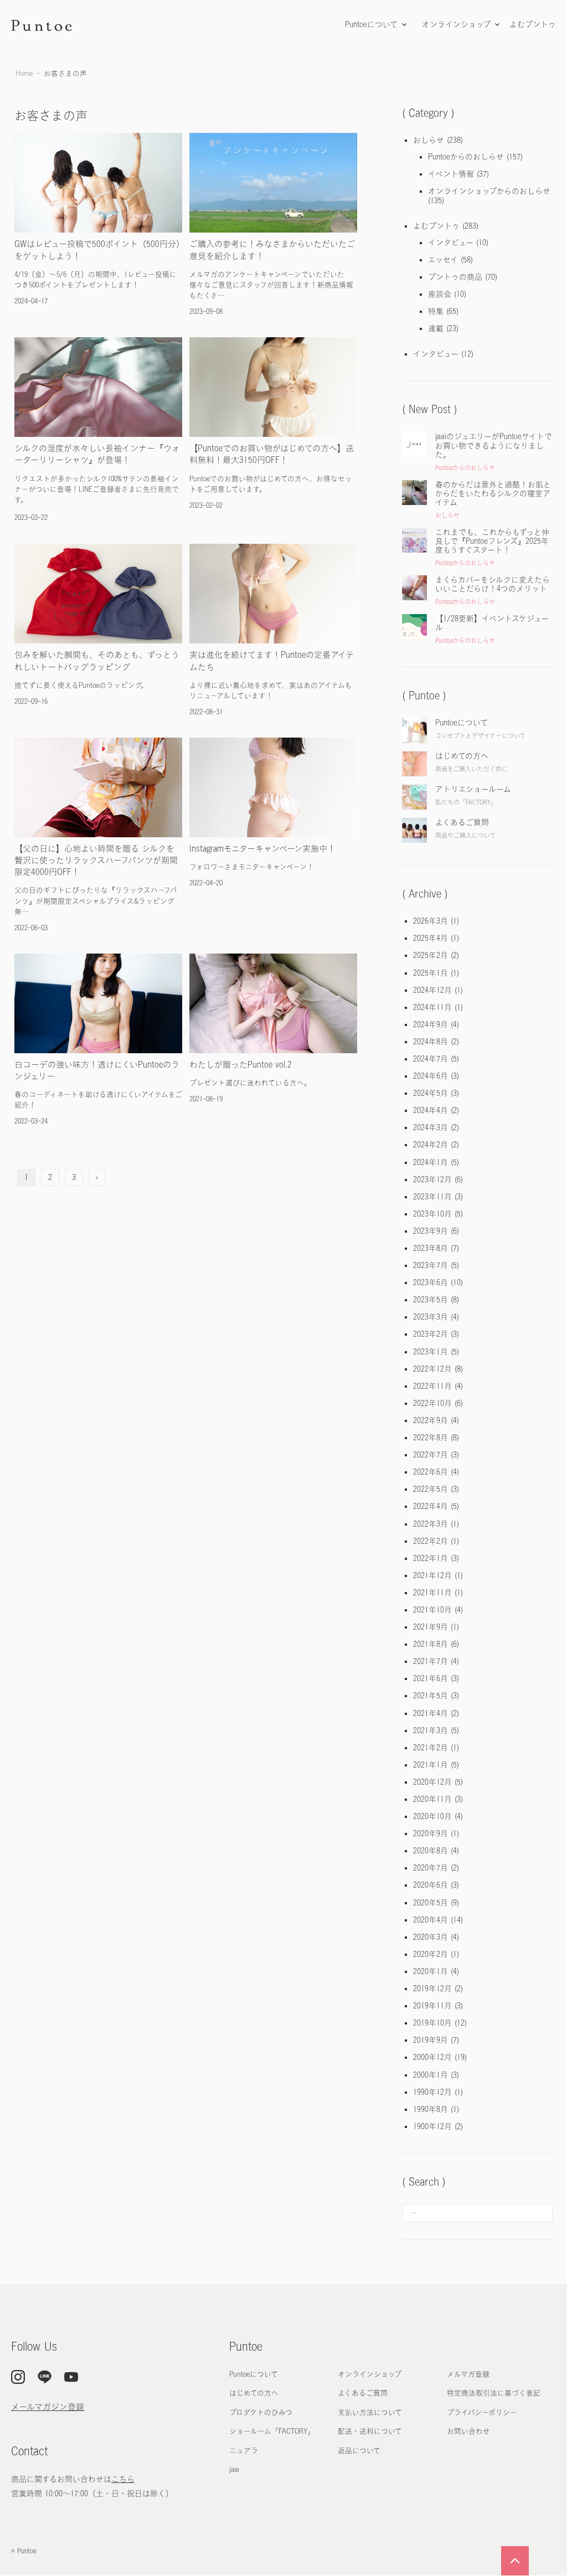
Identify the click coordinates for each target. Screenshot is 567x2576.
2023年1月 (431, 1352)
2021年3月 (431, 1730)
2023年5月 (431, 1300)
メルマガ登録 (468, 2374)
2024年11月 (432, 1007)
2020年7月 (431, 1868)
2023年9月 (431, 1231)
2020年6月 (431, 1885)
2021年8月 (431, 1644)
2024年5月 (431, 1093)
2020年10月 (432, 1816)
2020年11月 (432, 1799)
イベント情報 (451, 174)
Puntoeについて (371, 24)
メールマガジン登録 (48, 2407)
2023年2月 (431, 1334)
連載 (436, 328)
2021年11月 (432, 1593)
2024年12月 (432, 990)
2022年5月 (431, 1489)
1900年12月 (432, 2126)
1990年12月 (432, 2092)
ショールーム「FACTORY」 (272, 2431)
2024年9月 (431, 1024)
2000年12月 (432, 2057)
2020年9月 (431, 1833)
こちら (123, 2479)
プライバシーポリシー (482, 2412)
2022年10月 (432, 1403)
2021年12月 (432, 1575)
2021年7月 (431, 1661)
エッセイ (443, 260)
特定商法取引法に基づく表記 (494, 2393)
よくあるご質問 (363, 2393)
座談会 (440, 294)
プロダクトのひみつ (261, 2412)
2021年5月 (431, 1696)
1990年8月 (431, 2109)
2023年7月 (431, 1265)
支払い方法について (370, 2412)
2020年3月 (431, 1937)
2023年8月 (431, 1248)
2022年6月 (431, 1472)
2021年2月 (431, 1748)
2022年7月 (431, 1455)
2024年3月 (431, 1127)
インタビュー (451, 243)
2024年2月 (431, 1145)
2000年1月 (431, 2075)
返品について (359, 2451)
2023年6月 (431, 1282)
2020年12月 (432, 1782)
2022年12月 (432, 1369)
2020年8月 (431, 1851)
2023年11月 (432, 1197)
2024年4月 (431, 1110)
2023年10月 (432, 1214)
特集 (436, 311)
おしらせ (429, 140)
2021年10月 (432, 1610)
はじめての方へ (254, 2393)
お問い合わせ (468, 2431)
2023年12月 (432, 1179)
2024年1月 (431, 1162)
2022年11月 (432, 1386)
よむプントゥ (533, 24)
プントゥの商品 (455, 277)
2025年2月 (431, 955)
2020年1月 (431, 1971)
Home (24, 73)
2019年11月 (432, 2006)
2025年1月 (431, 973)
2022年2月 (431, 1541)
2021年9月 (431, 1627)
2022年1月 (431, 1558)
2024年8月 (431, 1042)
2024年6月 (431, 1076)
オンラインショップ (456, 24)
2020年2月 (431, 1954)
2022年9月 (431, 1420)
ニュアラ (244, 2451)
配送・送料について (370, 2431)
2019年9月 (431, 2040)
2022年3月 (431, 1524)
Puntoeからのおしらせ (466, 157)
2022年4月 (431, 1506)
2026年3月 (431, 921)
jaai (234, 2469)
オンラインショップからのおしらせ (489, 191)
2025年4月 (431, 938)
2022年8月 (431, 1438)
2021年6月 (431, 1678)
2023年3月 (431, 1317)
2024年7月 (431, 1059)
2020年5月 (431, 1903)
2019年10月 (432, 2023)
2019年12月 (432, 1988)
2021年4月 (431, 1713)
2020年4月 (431, 1920)
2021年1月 (431, 1765)
